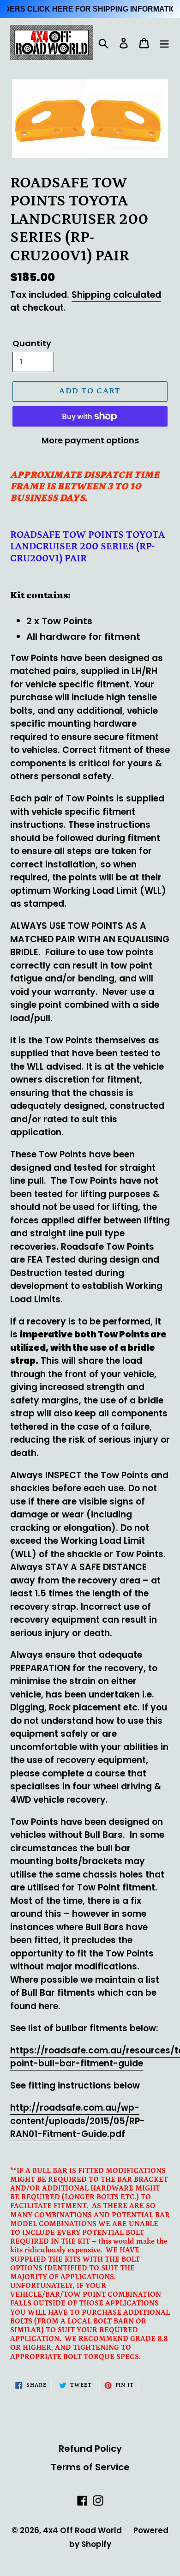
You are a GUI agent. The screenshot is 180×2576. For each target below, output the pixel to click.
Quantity (32, 343)
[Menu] (164, 42)
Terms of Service (90, 2467)
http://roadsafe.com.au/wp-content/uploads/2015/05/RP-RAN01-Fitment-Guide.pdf (78, 2121)
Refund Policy (90, 2449)
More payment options (90, 440)
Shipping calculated (116, 295)
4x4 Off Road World (82, 2530)
